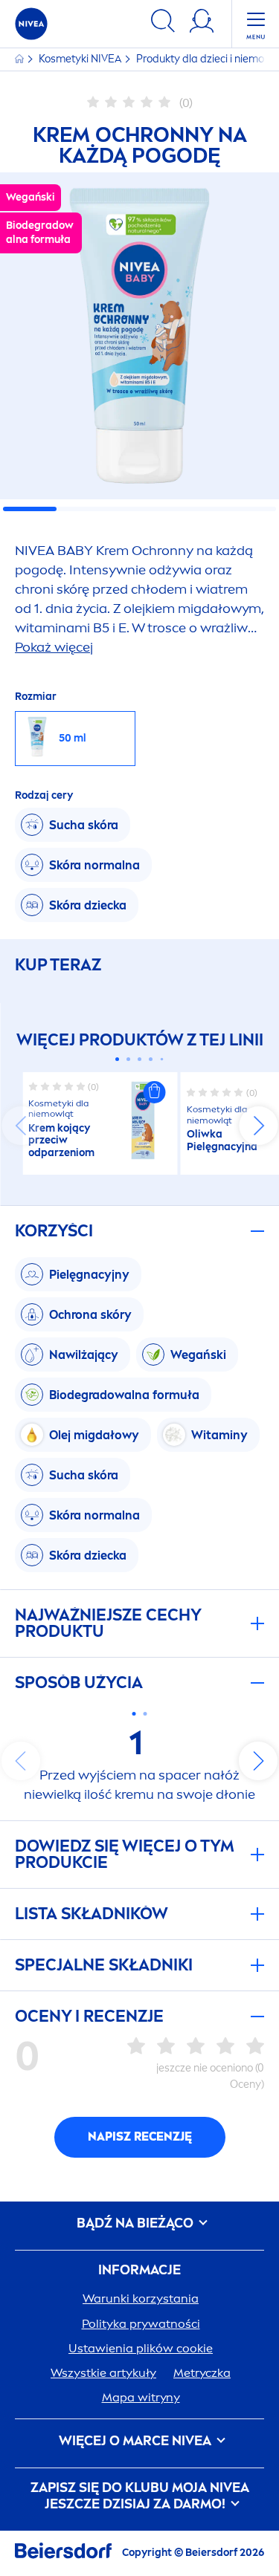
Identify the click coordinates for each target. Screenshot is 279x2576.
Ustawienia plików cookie (141, 2348)
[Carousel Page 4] (151, 1059)
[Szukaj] (163, 23)
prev (21, 1126)
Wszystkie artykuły (103, 2373)
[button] (155, 1092)
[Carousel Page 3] (139, 1059)
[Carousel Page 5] (162, 1060)
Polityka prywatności (141, 2324)
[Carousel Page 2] (128, 1059)
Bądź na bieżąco (137, 2223)
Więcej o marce (135, 2441)
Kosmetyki (80, 59)
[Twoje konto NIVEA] (202, 23)
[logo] (31, 24)
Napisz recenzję (140, 2137)
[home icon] (20, 59)
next (258, 1126)
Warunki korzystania (141, 2298)
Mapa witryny (141, 2397)
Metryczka (202, 2373)
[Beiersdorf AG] (63, 2553)
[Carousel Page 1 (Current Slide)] (117, 1059)
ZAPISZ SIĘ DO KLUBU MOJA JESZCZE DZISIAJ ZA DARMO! (140, 2496)
